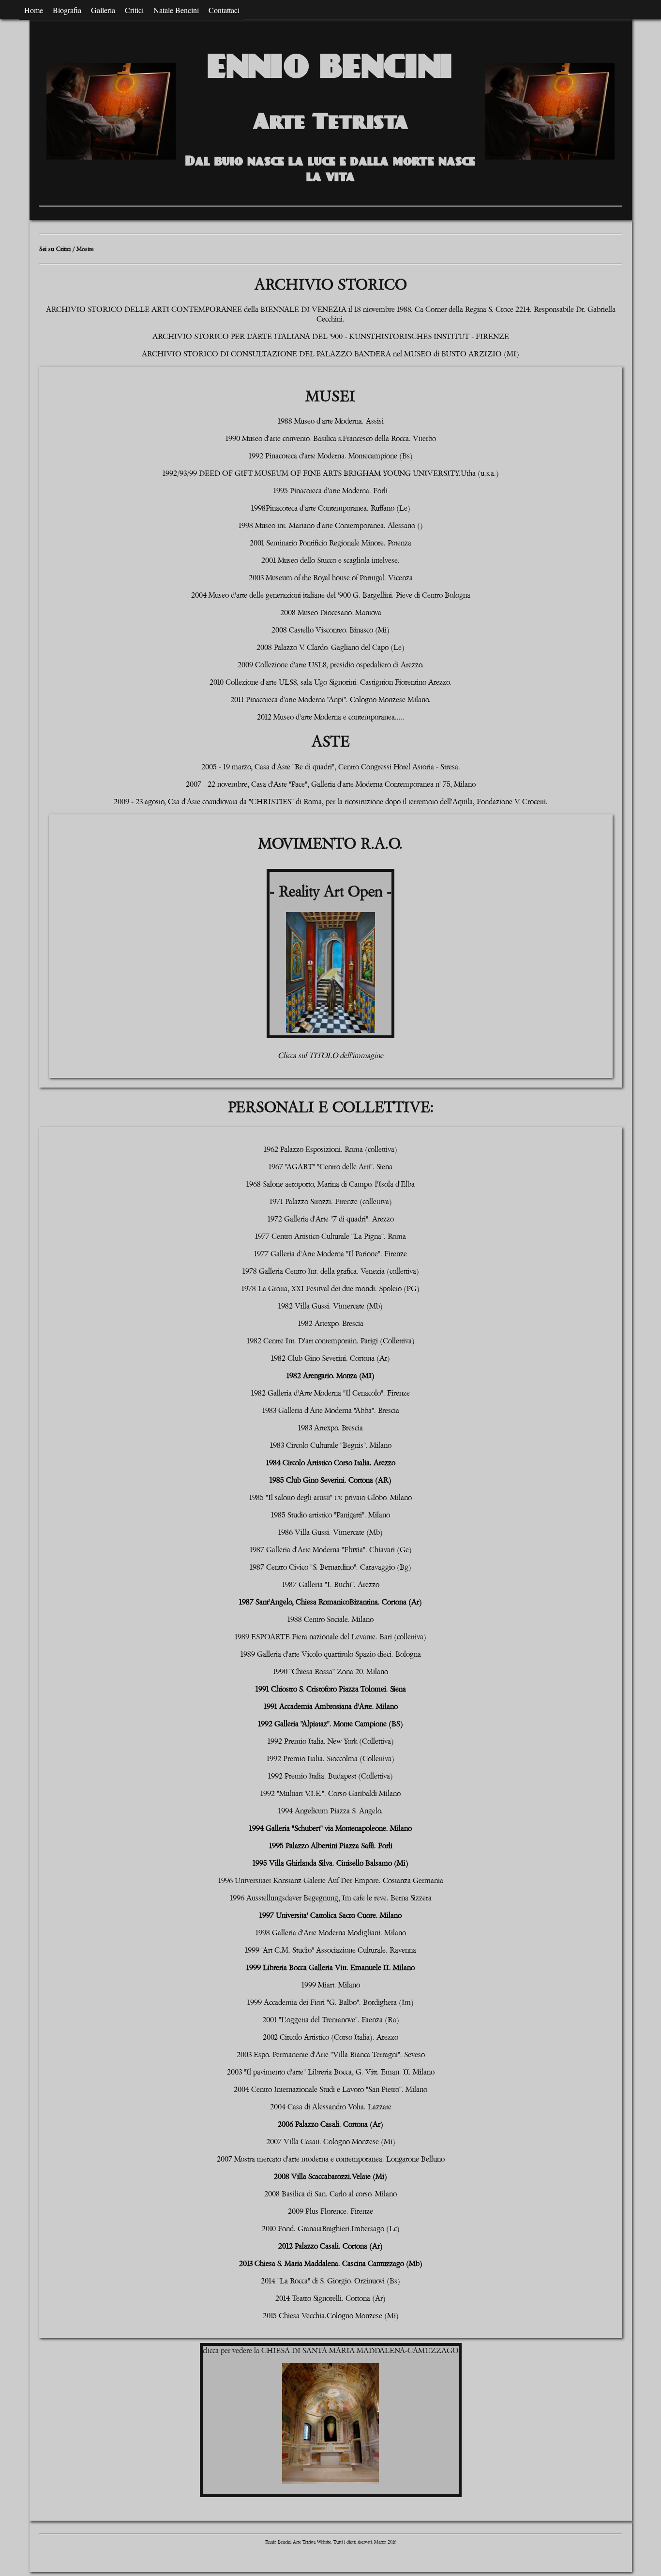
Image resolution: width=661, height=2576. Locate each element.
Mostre (85, 249)
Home (34, 10)
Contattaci (224, 10)
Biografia (67, 10)
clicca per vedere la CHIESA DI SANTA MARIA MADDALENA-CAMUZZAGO (331, 2351)
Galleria (103, 10)
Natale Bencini (176, 10)
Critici (134, 10)
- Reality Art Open (326, 892)
